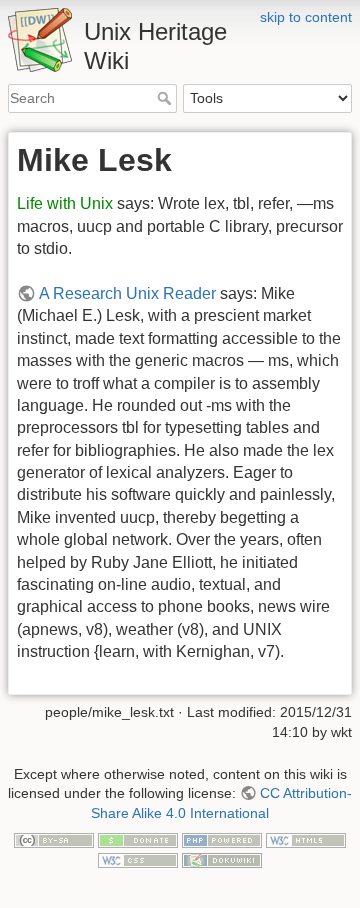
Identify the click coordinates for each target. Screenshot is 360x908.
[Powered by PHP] (222, 839)
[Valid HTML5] (306, 839)
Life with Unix (65, 203)
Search (166, 98)
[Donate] (138, 839)
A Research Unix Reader (127, 293)
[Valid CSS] (138, 859)
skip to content (306, 17)
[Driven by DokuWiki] (222, 859)
